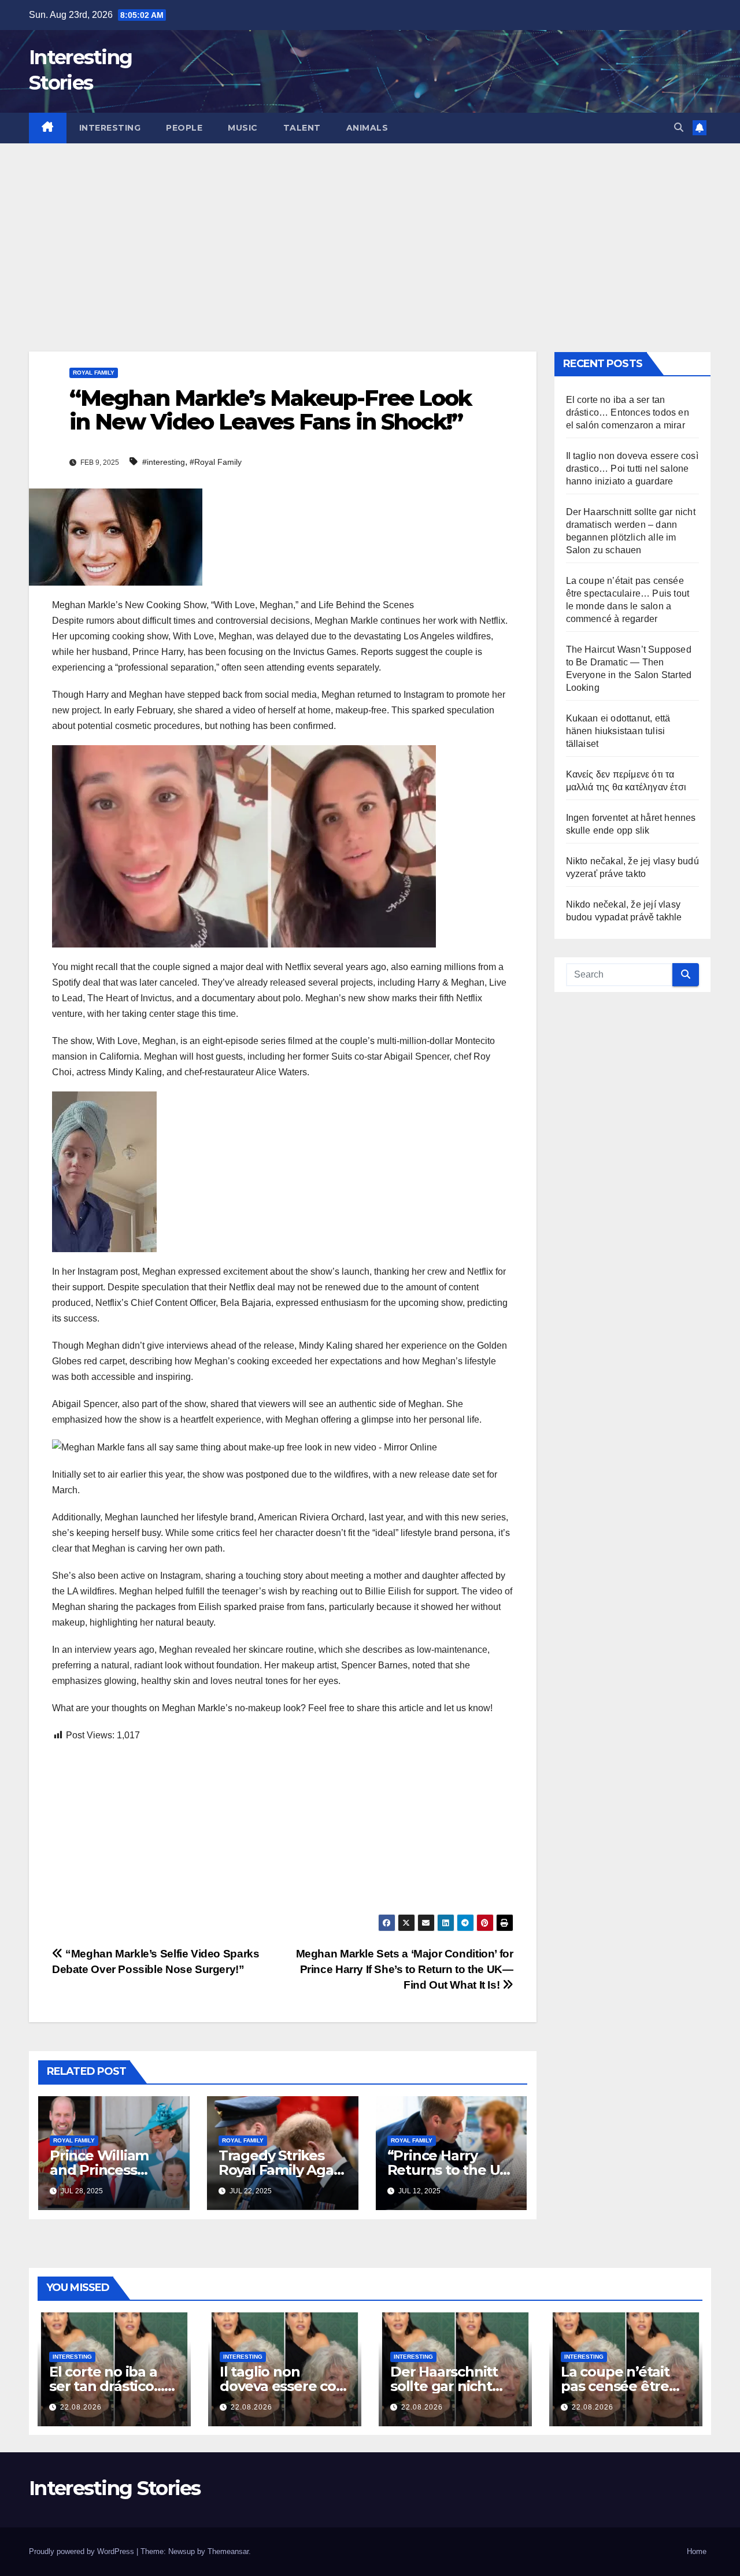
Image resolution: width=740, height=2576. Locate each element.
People (184, 128)
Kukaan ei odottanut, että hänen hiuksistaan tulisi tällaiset (618, 731)
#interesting (164, 462)
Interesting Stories (115, 2488)
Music (243, 128)
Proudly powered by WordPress (83, 2551)
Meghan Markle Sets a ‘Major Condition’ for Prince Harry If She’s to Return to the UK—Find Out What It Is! (405, 1969)
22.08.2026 (81, 2407)
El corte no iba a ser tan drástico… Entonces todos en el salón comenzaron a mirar (628, 412)
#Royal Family (216, 462)
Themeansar (228, 2551)
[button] (679, 127)
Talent (302, 128)
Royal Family (94, 373)
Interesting (110, 128)
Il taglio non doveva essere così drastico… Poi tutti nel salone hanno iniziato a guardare (632, 469)
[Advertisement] (370, 230)
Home (697, 2551)
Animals (367, 128)
